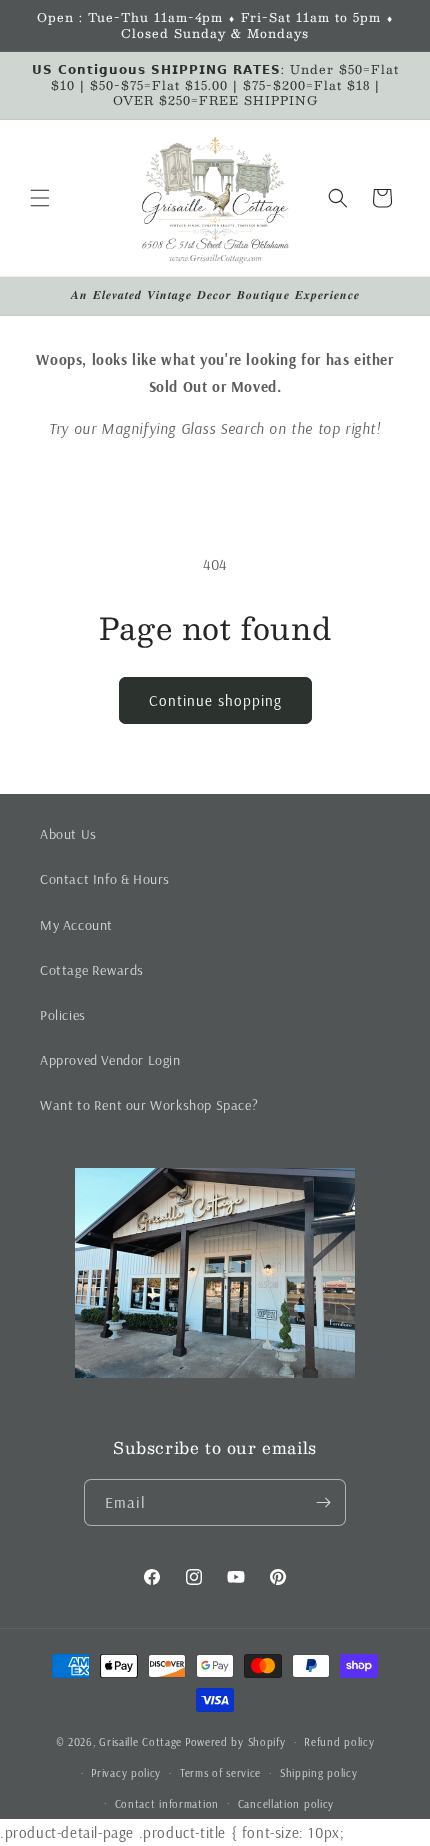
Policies (63, 1015)
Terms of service (220, 1773)
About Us (68, 834)
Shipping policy (319, 1773)
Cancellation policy (286, 1804)
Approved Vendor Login (110, 1060)
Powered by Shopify (235, 1742)
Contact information (167, 1804)
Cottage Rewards (92, 970)
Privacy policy (126, 1773)
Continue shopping (215, 700)
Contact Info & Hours (105, 879)
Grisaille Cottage (140, 1742)
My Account (76, 925)
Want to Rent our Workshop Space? (149, 1105)
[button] (40, 198)
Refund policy (339, 1742)
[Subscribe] (323, 1502)
